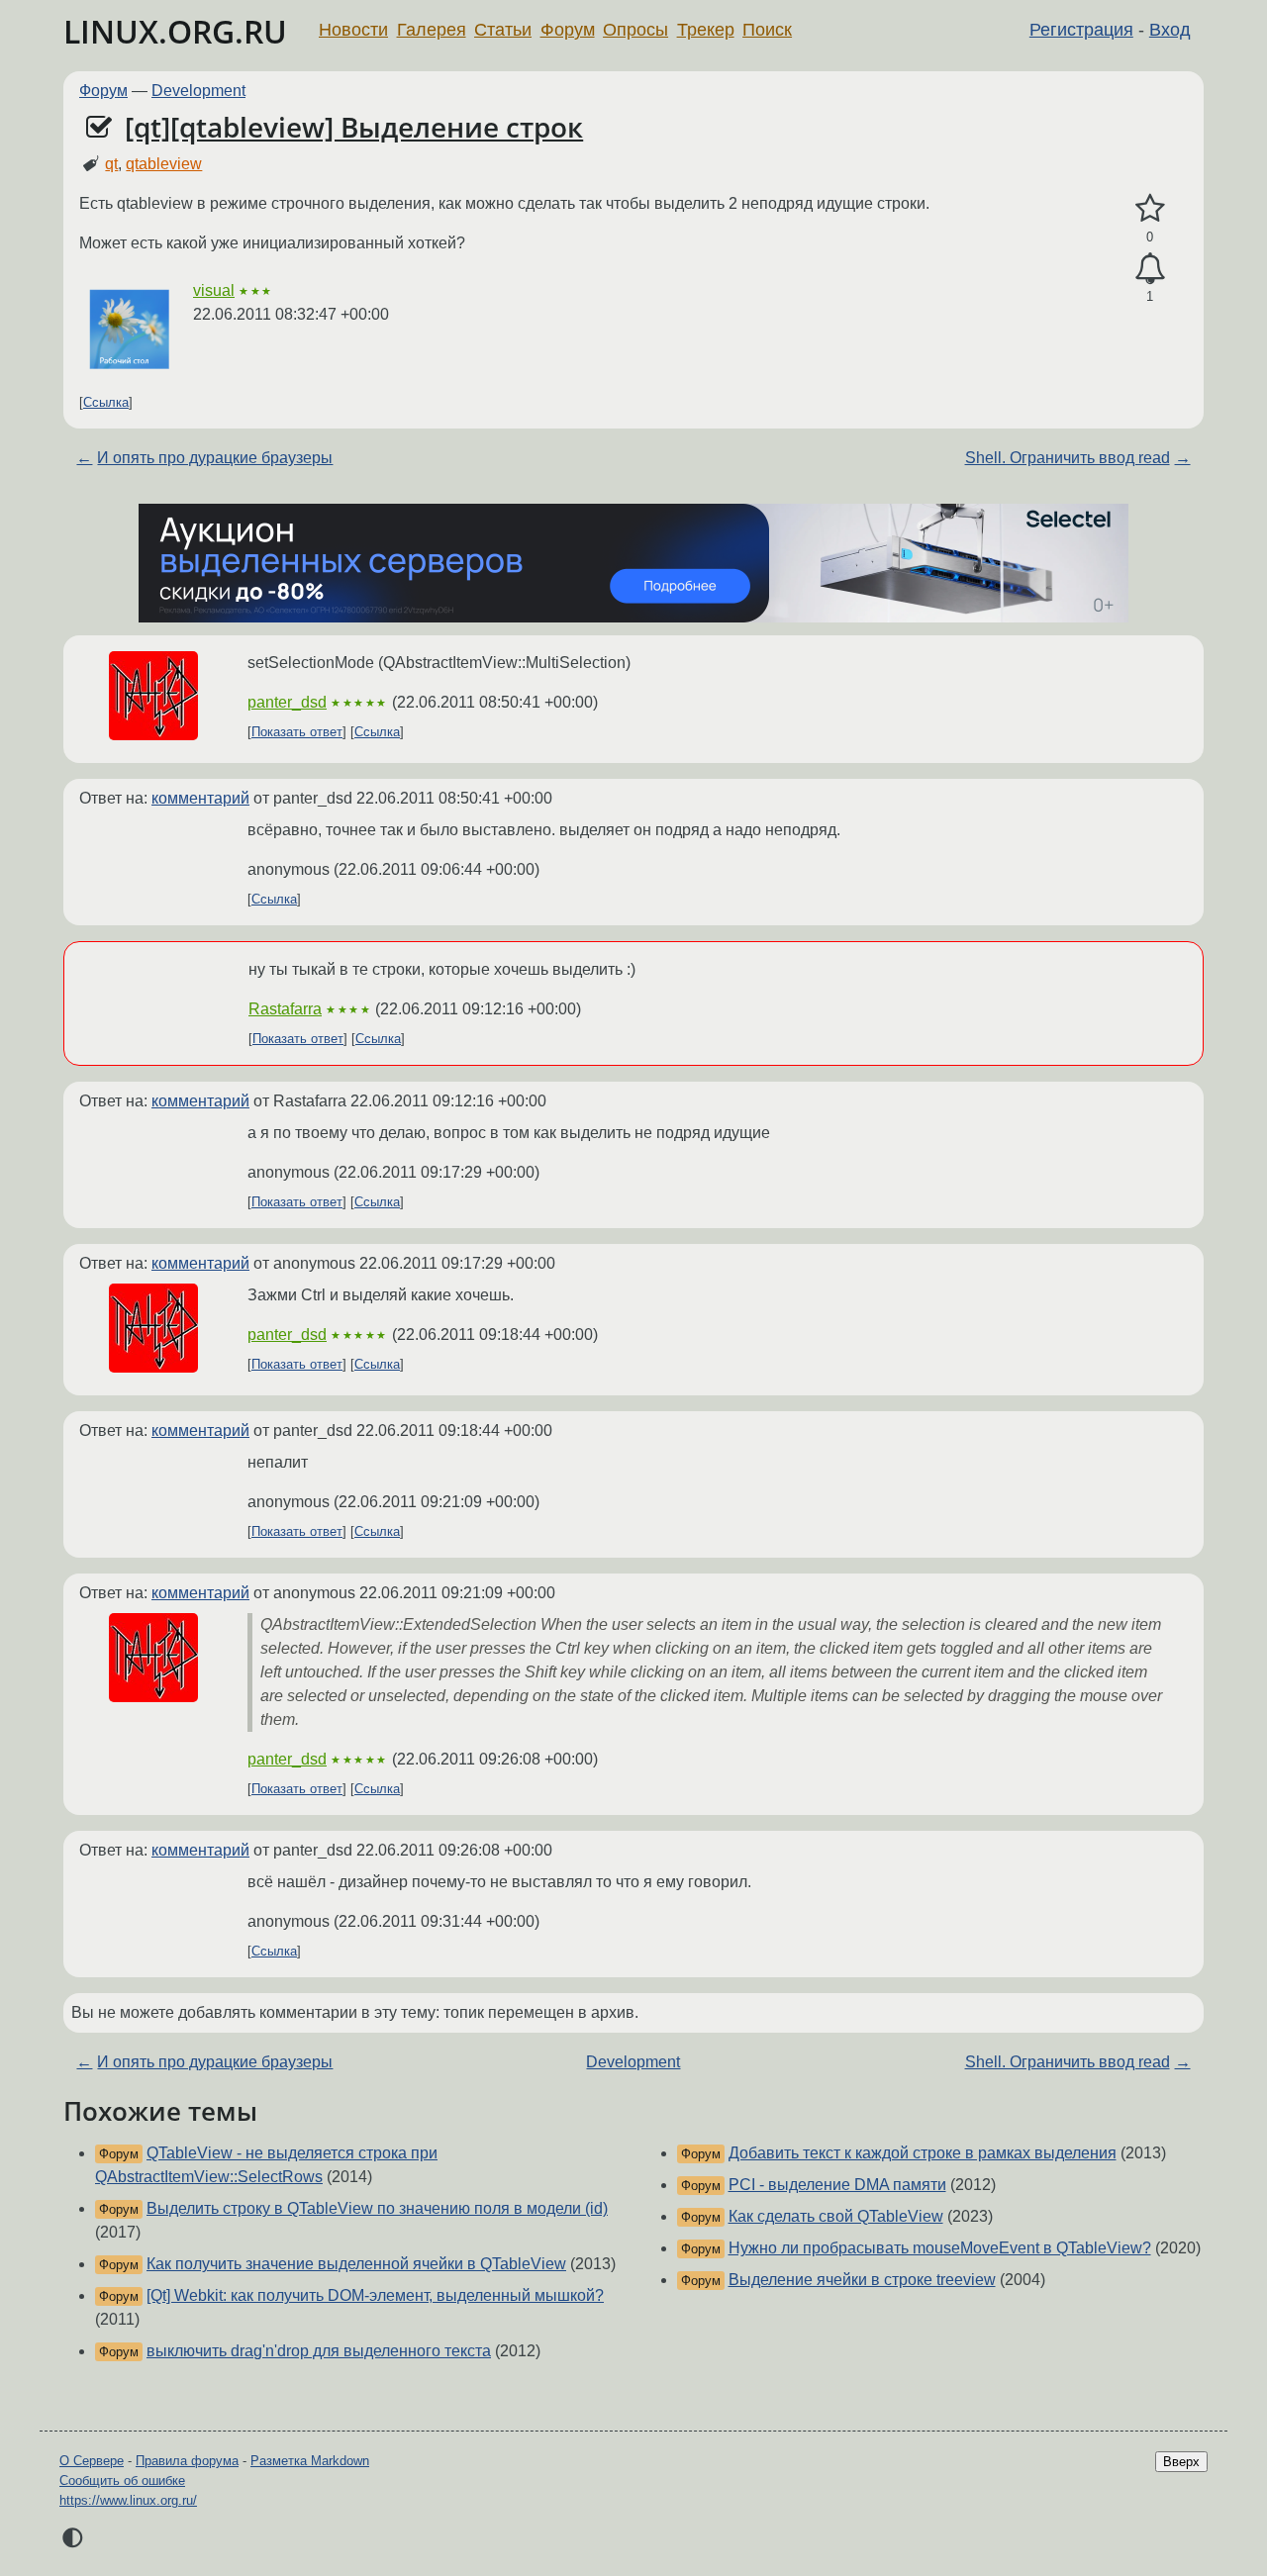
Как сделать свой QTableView (836, 2216)
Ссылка (106, 402)
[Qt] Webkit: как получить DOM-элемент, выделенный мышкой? (375, 2295)
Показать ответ (297, 732)
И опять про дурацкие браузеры (215, 458)
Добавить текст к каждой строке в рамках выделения (923, 2153)
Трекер (706, 30)
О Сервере (92, 2461)
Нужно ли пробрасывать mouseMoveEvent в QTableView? (940, 2248)
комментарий (200, 798)
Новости (353, 30)
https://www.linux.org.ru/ (128, 2500)
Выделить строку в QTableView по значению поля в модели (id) (377, 2208)
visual (214, 290)
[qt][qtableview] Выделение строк (354, 127)
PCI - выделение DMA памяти (837, 2185)
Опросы (635, 30)
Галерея (432, 30)
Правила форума (187, 2461)
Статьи (503, 30)
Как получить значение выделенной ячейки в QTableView (356, 2264)
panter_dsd (287, 702)
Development (198, 91)
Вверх (1181, 2462)
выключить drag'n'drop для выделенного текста (319, 2351)
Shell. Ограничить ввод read (1068, 458)
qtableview (164, 164)
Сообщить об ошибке (122, 2481)
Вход (1170, 30)
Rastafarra (285, 1009)
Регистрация (1081, 30)
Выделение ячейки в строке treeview (862, 2280)
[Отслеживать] (1150, 269)
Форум (568, 30)
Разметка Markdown (310, 2461)
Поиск (767, 30)
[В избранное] (1150, 209)
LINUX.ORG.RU (175, 31)
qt (111, 164)
